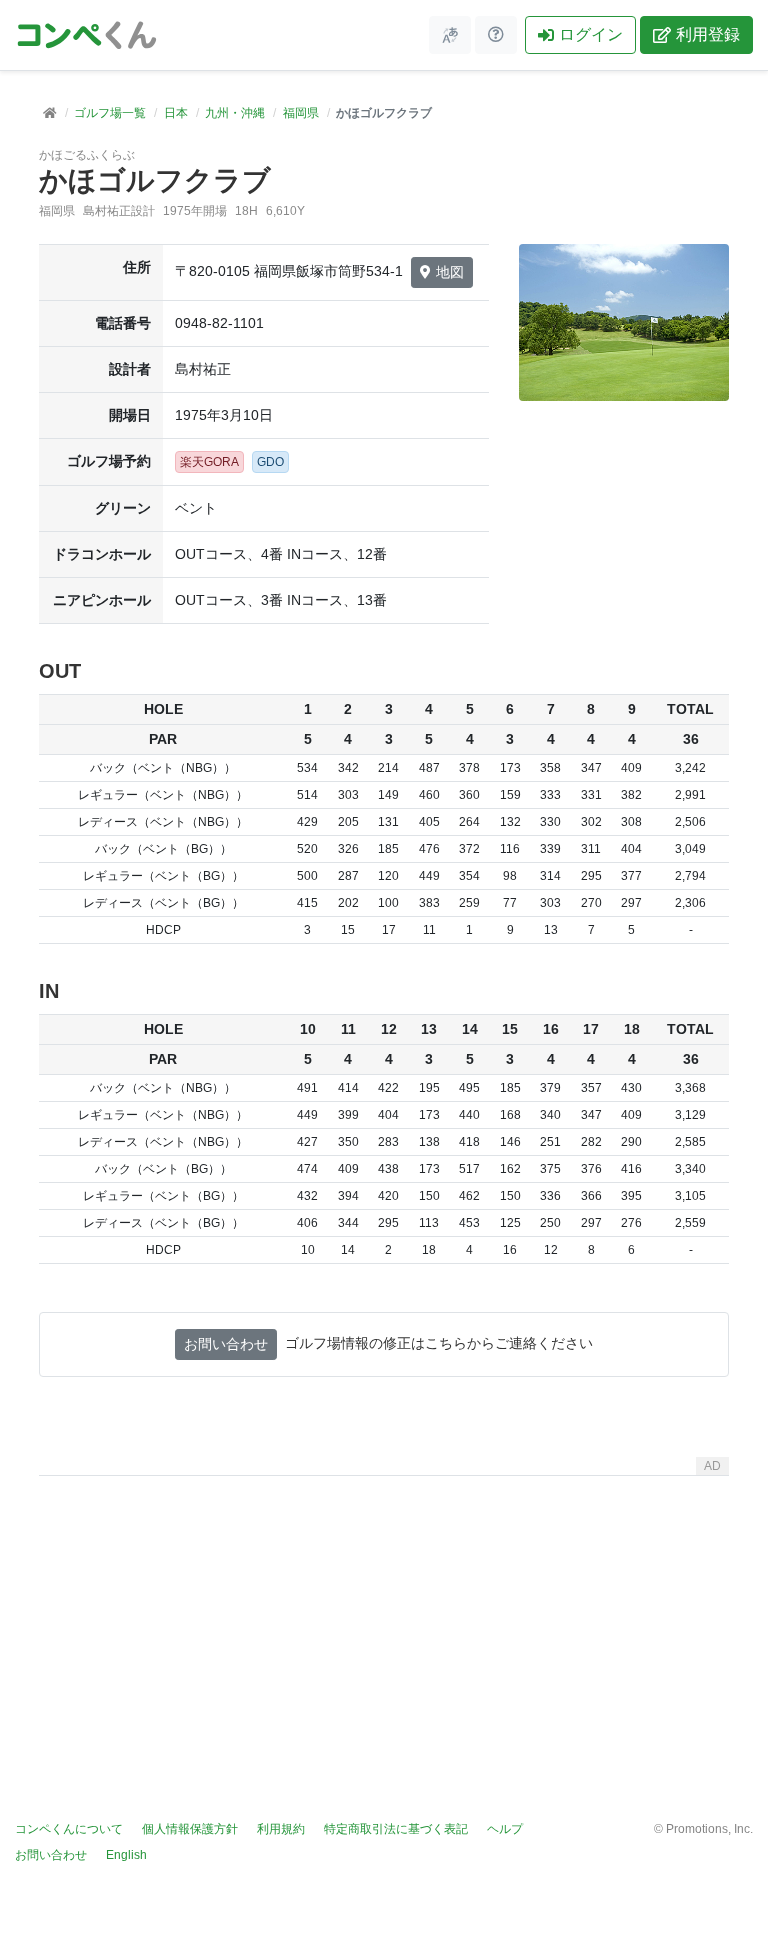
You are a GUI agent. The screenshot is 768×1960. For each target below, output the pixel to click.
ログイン (591, 34)
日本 (176, 113)
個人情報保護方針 (190, 1829)
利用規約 (281, 1829)
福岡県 (301, 113)
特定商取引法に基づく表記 (396, 1829)
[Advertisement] (384, 1624)
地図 (450, 272)
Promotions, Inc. (709, 1829)
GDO (270, 462)
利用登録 (708, 34)
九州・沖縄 (235, 113)
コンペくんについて (69, 1829)
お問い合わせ (226, 1344)
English (126, 1855)
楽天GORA (209, 462)
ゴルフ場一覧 (110, 113)
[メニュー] (450, 35)
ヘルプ (505, 1829)
